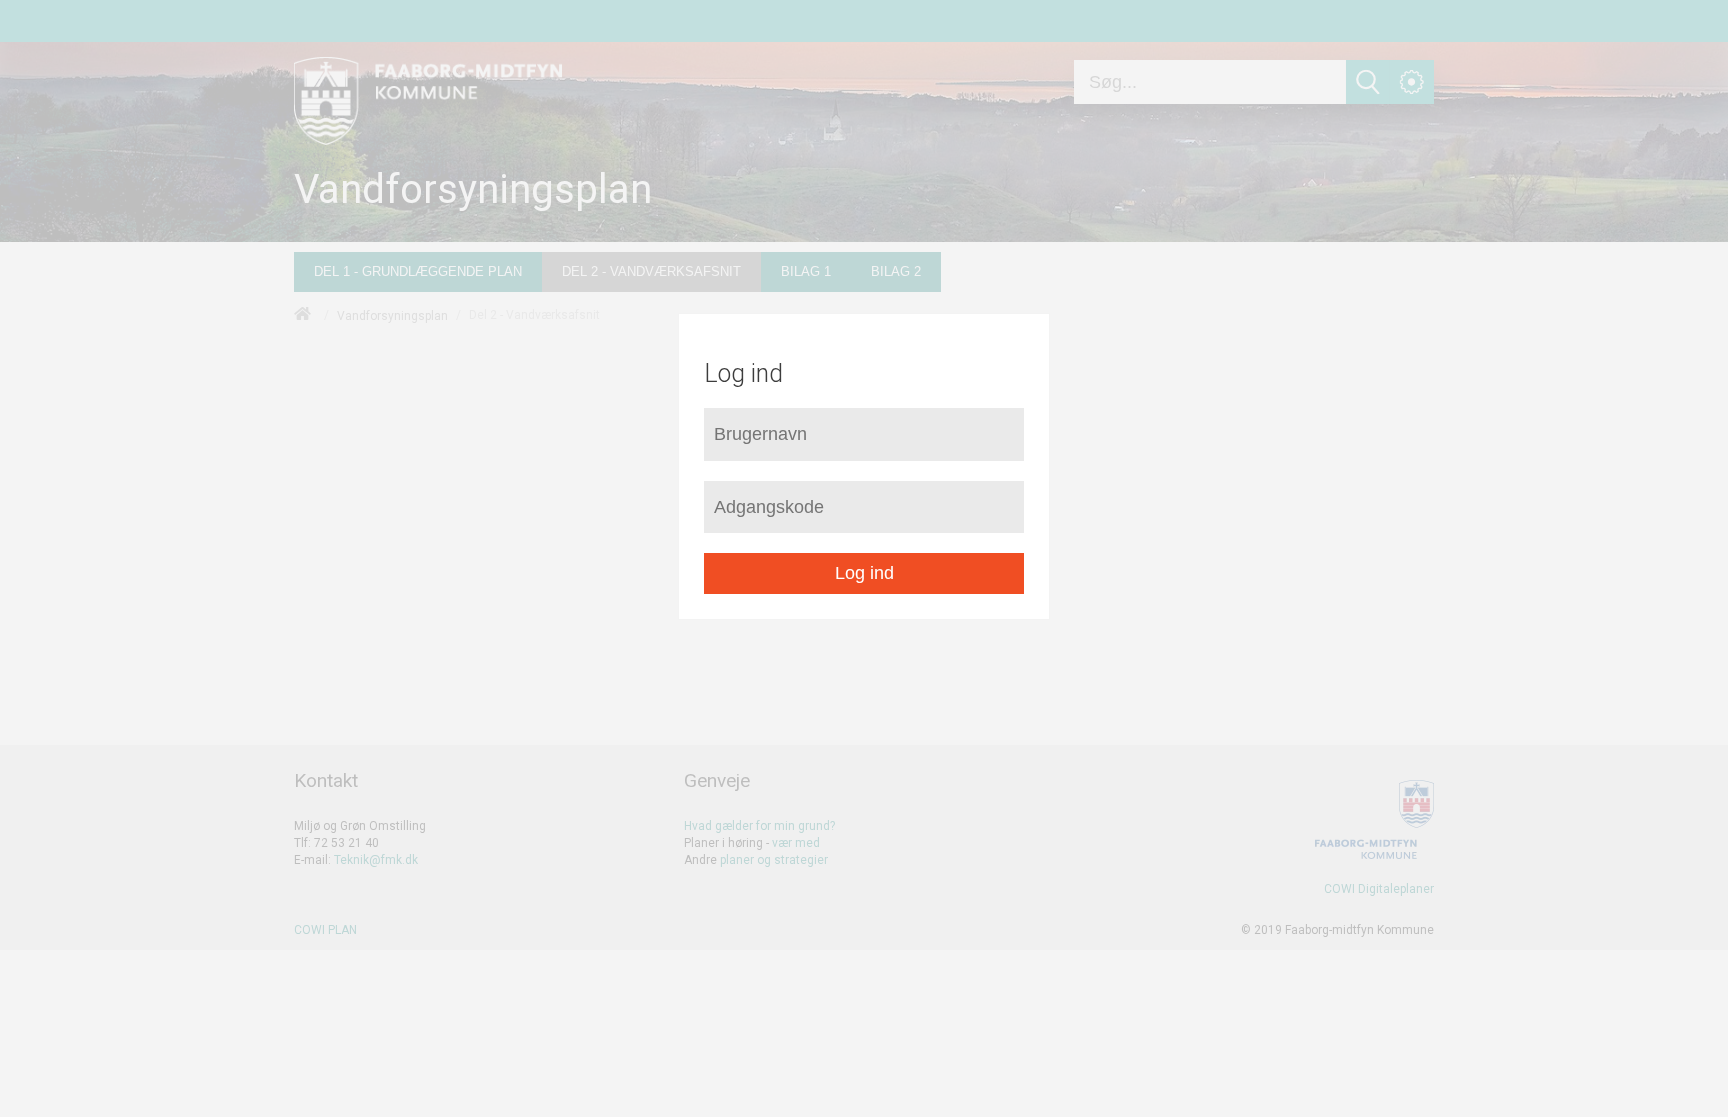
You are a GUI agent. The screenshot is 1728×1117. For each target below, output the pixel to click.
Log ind (864, 573)
